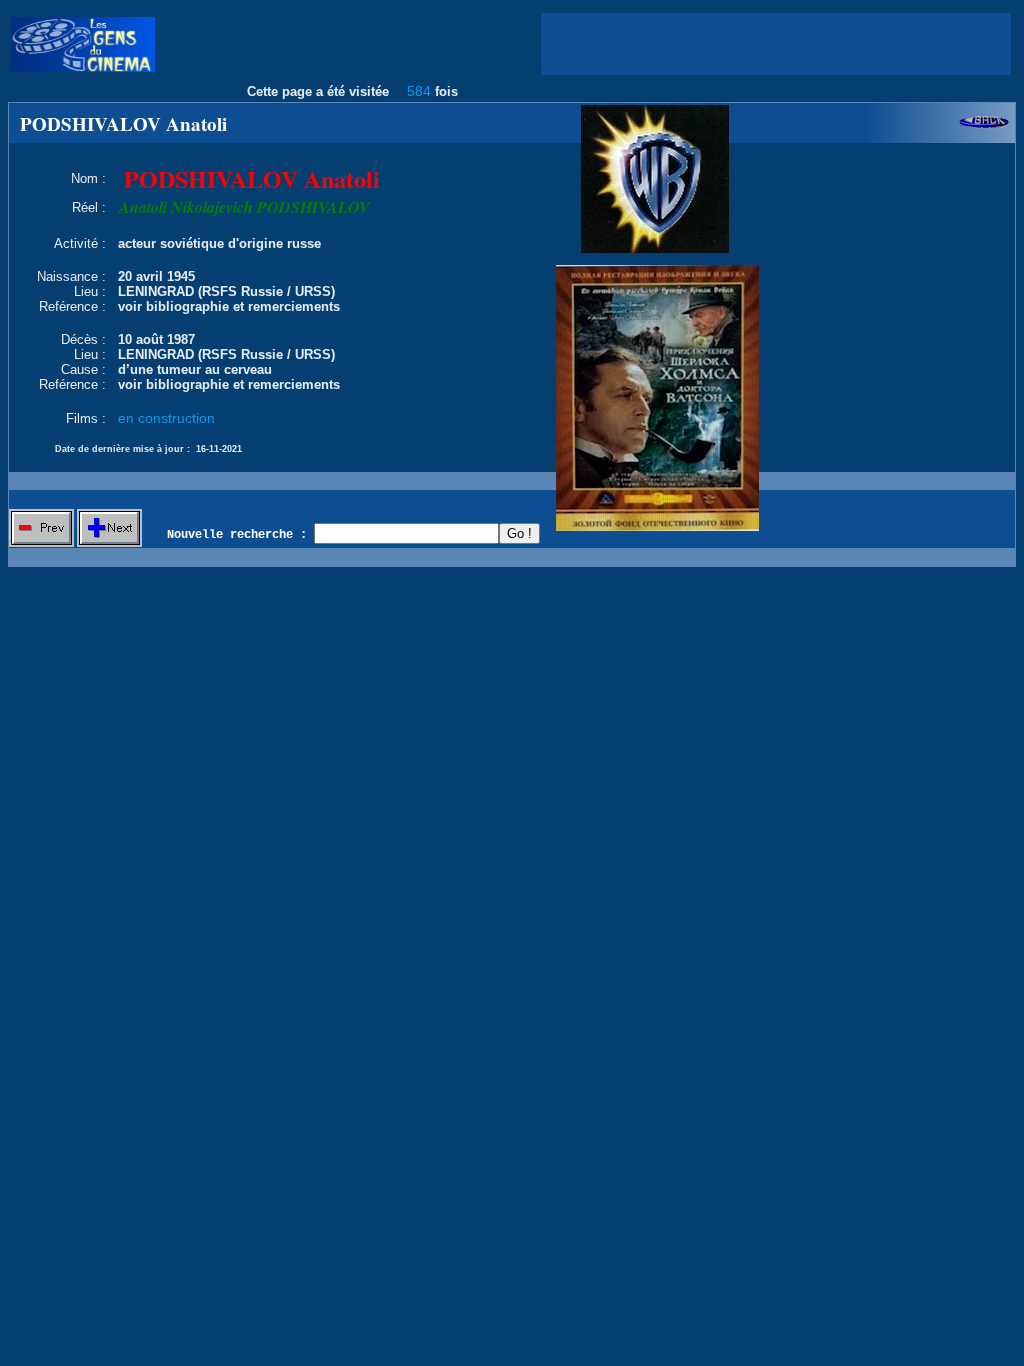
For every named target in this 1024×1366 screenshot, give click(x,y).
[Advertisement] (776, 44)
